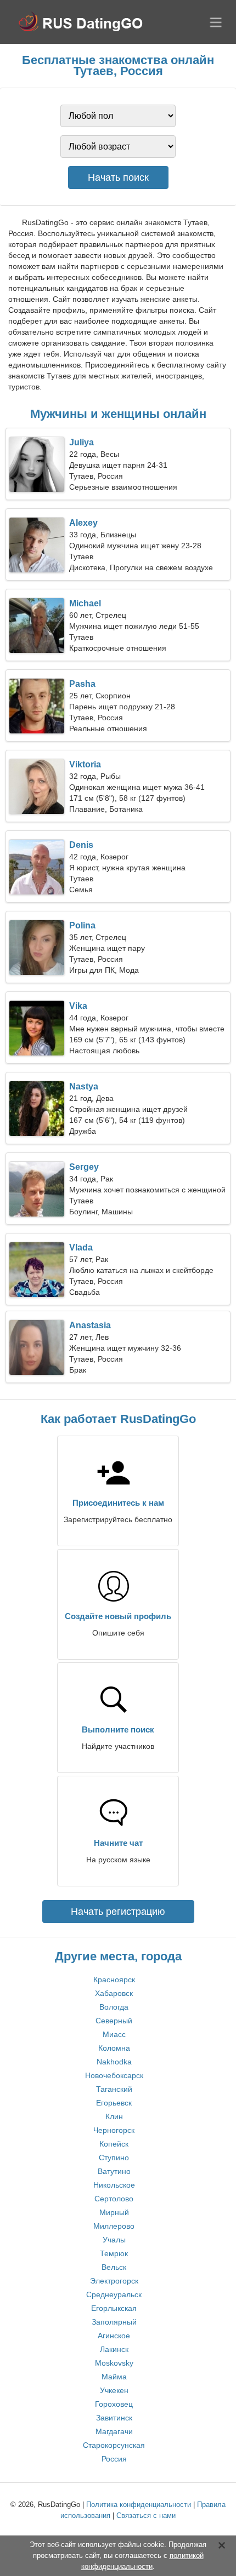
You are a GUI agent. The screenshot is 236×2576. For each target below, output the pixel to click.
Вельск (114, 2267)
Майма (114, 2377)
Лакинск (114, 2349)
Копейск (114, 2144)
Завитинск (114, 2418)
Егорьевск (114, 2103)
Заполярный (114, 2322)
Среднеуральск (114, 2294)
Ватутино (114, 2171)
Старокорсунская (114, 2445)
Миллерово (114, 2226)
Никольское (114, 2185)
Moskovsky (114, 2363)
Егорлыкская (114, 2308)
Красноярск (114, 1980)
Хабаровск (114, 1993)
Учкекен (114, 2390)
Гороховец (114, 2404)
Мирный (114, 2212)
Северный (114, 2021)
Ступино (114, 2158)
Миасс (114, 2034)
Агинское (114, 2336)
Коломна (114, 2048)
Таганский (114, 2089)
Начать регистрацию (118, 1912)
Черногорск (114, 2130)
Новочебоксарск (114, 2075)
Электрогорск (114, 2281)
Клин (114, 2116)
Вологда (114, 2007)
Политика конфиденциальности (139, 2505)
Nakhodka (114, 2062)
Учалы (114, 2240)
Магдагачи (114, 2431)
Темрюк (114, 2253)
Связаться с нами (146, 2515)
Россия (114, 2459)
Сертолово (114, 2199)
